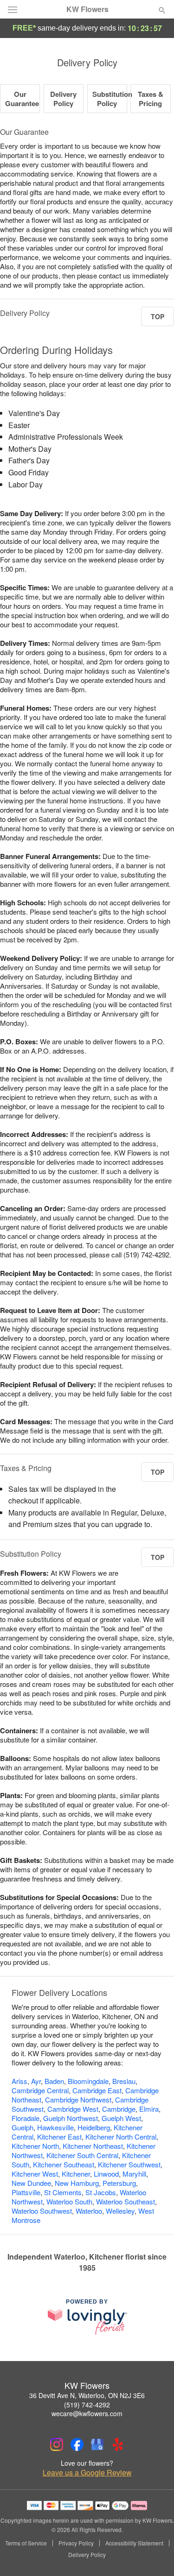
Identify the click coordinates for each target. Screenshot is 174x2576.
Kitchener (76, 2174)
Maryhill (134, 2174)
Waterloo (89, 2211)
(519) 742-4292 (87, 2405)
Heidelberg (94, 2127)
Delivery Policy (63, 99)
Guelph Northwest (71, 2118)
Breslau (124, 2081)
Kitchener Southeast (64, 2164)
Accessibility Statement (134, 2543)
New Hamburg (77, 2183)
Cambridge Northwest (78, 2099)
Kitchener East (59, 2137)
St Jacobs (101, 2192)
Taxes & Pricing (151, 99)
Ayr (36, 2081)
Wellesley (120, 2211)
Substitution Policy (112, 99)
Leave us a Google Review (87, 2473)
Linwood (106, 2174)
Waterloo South (69, 2201)
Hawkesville (55, 2127)
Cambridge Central (40, 2090)
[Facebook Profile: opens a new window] (77, 2444)
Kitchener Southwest (129, 2164)
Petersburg (119, 2183)
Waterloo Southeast (126, 2201)
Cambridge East (97, 2090)
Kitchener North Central (121, 2137)
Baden (54, 2081)
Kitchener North (35, 2146)
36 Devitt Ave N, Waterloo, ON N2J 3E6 (87, 2395)
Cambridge (119, 2109)
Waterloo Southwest (42, 2211)
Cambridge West (73, 2109)
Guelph (23, 2127)
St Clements (63, 2192)
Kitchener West (35, 2174)
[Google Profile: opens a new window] (97, 2444)
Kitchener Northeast (93, 2146)
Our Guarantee (22, 99)
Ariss (19, 2081)
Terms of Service (26, 2543)
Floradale (26, 2118)
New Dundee (31, 2183)
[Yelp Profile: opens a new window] (118, 2444)
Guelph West (121, 2118)
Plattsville (26, 2192)
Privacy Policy (76, 2543)
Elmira (149, 2109)
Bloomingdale (88, 2081)
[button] (154, 2555)
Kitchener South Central (82, 2155)
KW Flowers (87, 9)
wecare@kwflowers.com (87, 2413)
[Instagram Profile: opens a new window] (57, 2444)
